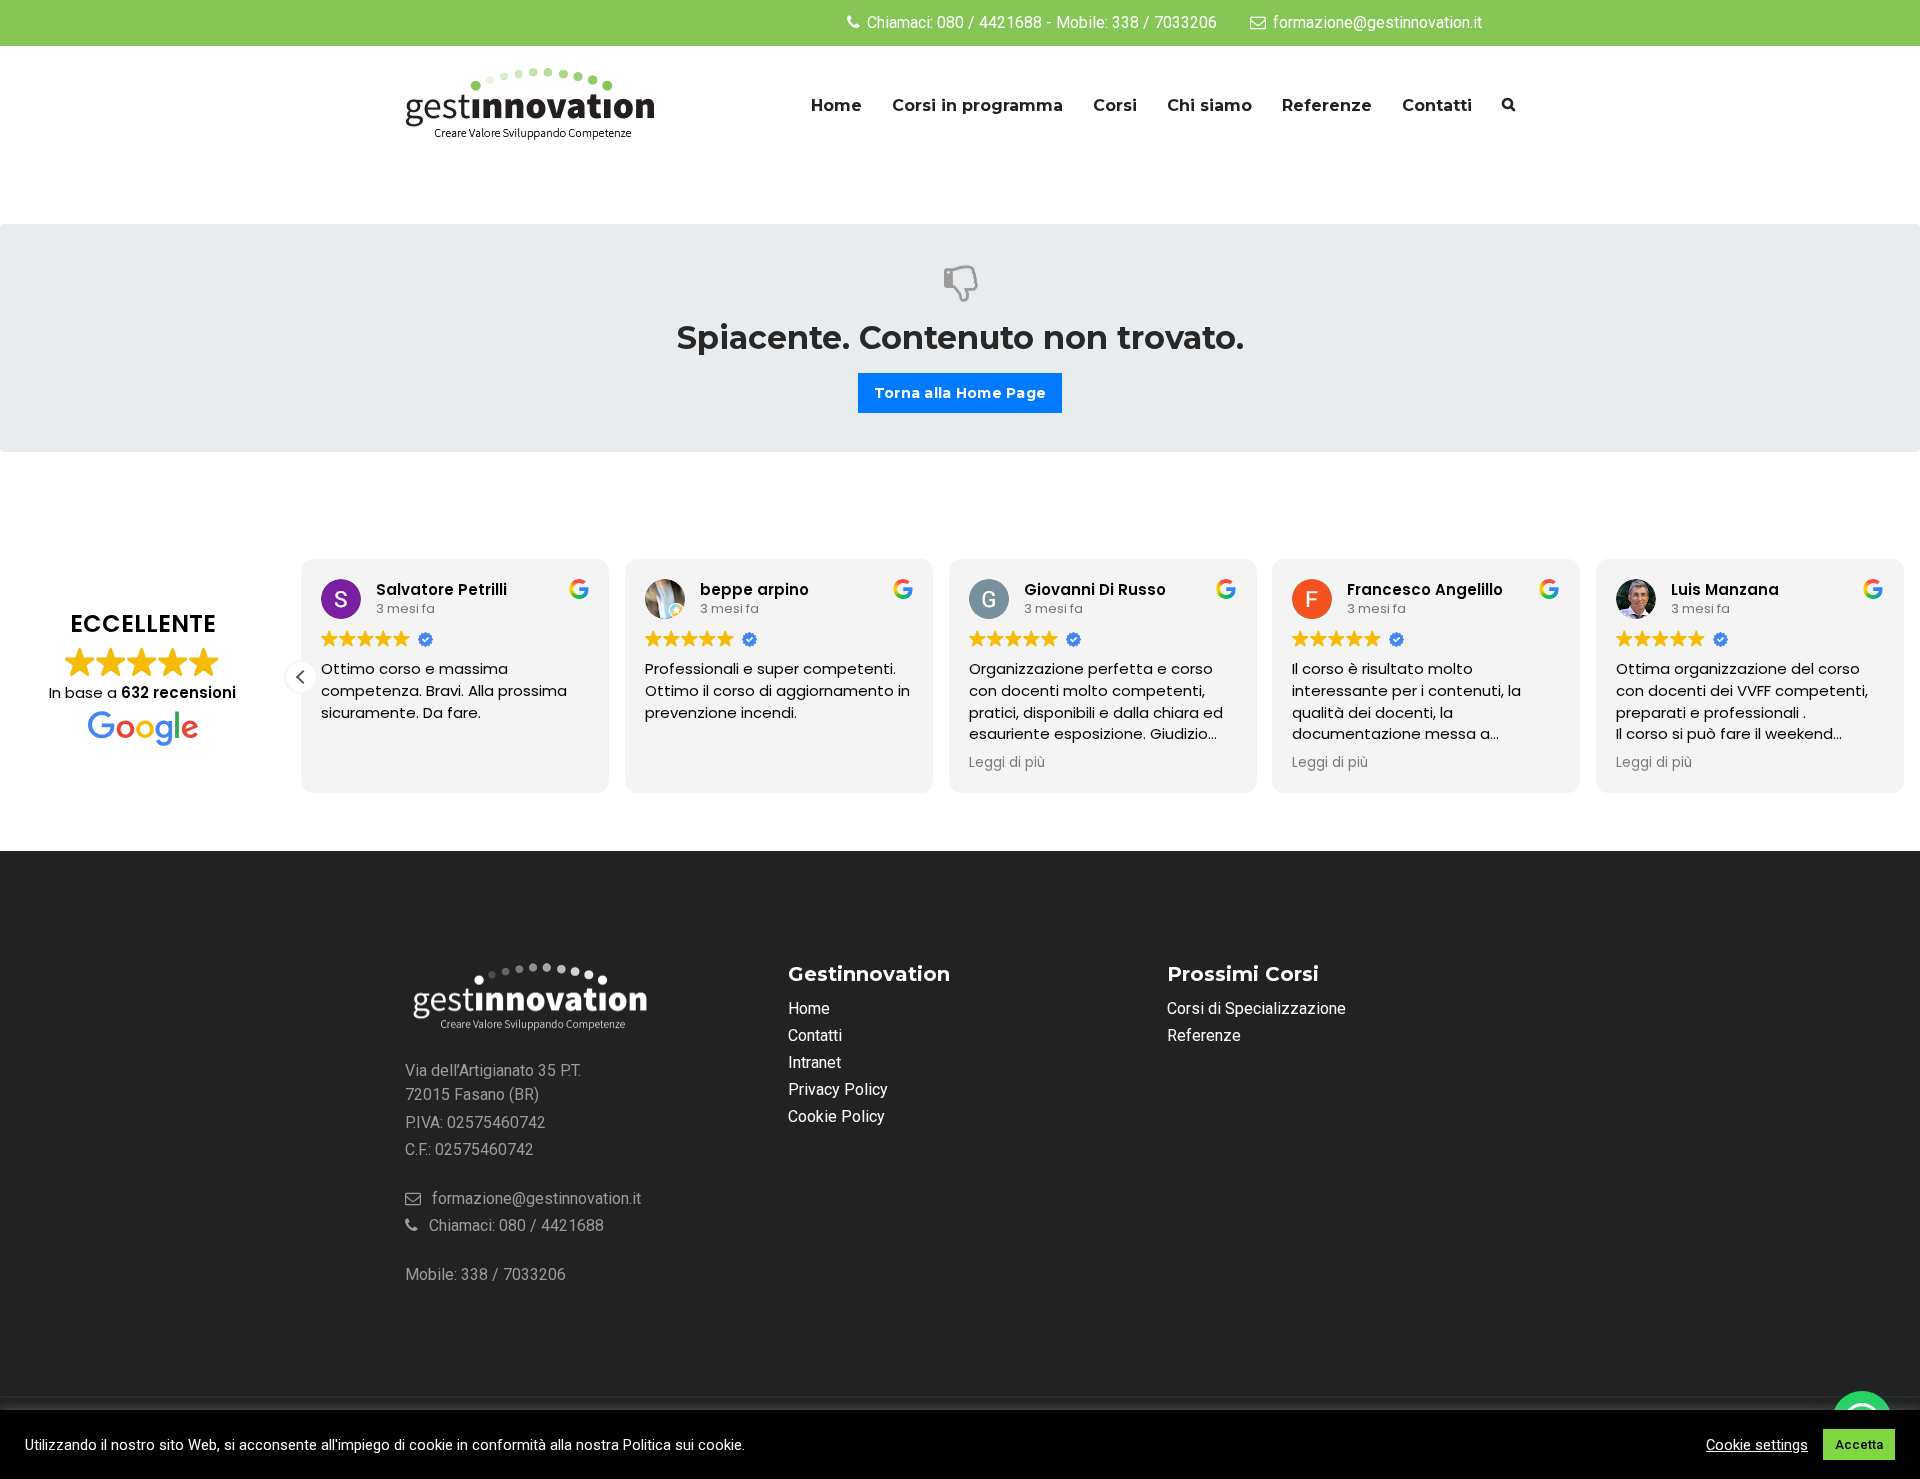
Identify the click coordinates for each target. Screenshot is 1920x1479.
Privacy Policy (838, 1089)
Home (836, 105)
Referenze (1327, 105)
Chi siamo (1209, 105)
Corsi (1115, 105)
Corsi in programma (977, 105)
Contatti (1437, 105)
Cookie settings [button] (1757, 1445)
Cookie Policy (836, 1116)
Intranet (814, 1062)
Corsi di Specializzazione (1256, 1008)
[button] (301, 677)
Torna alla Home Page (960, 393)
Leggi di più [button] (1007, 763)
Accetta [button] (1859, 1444)
